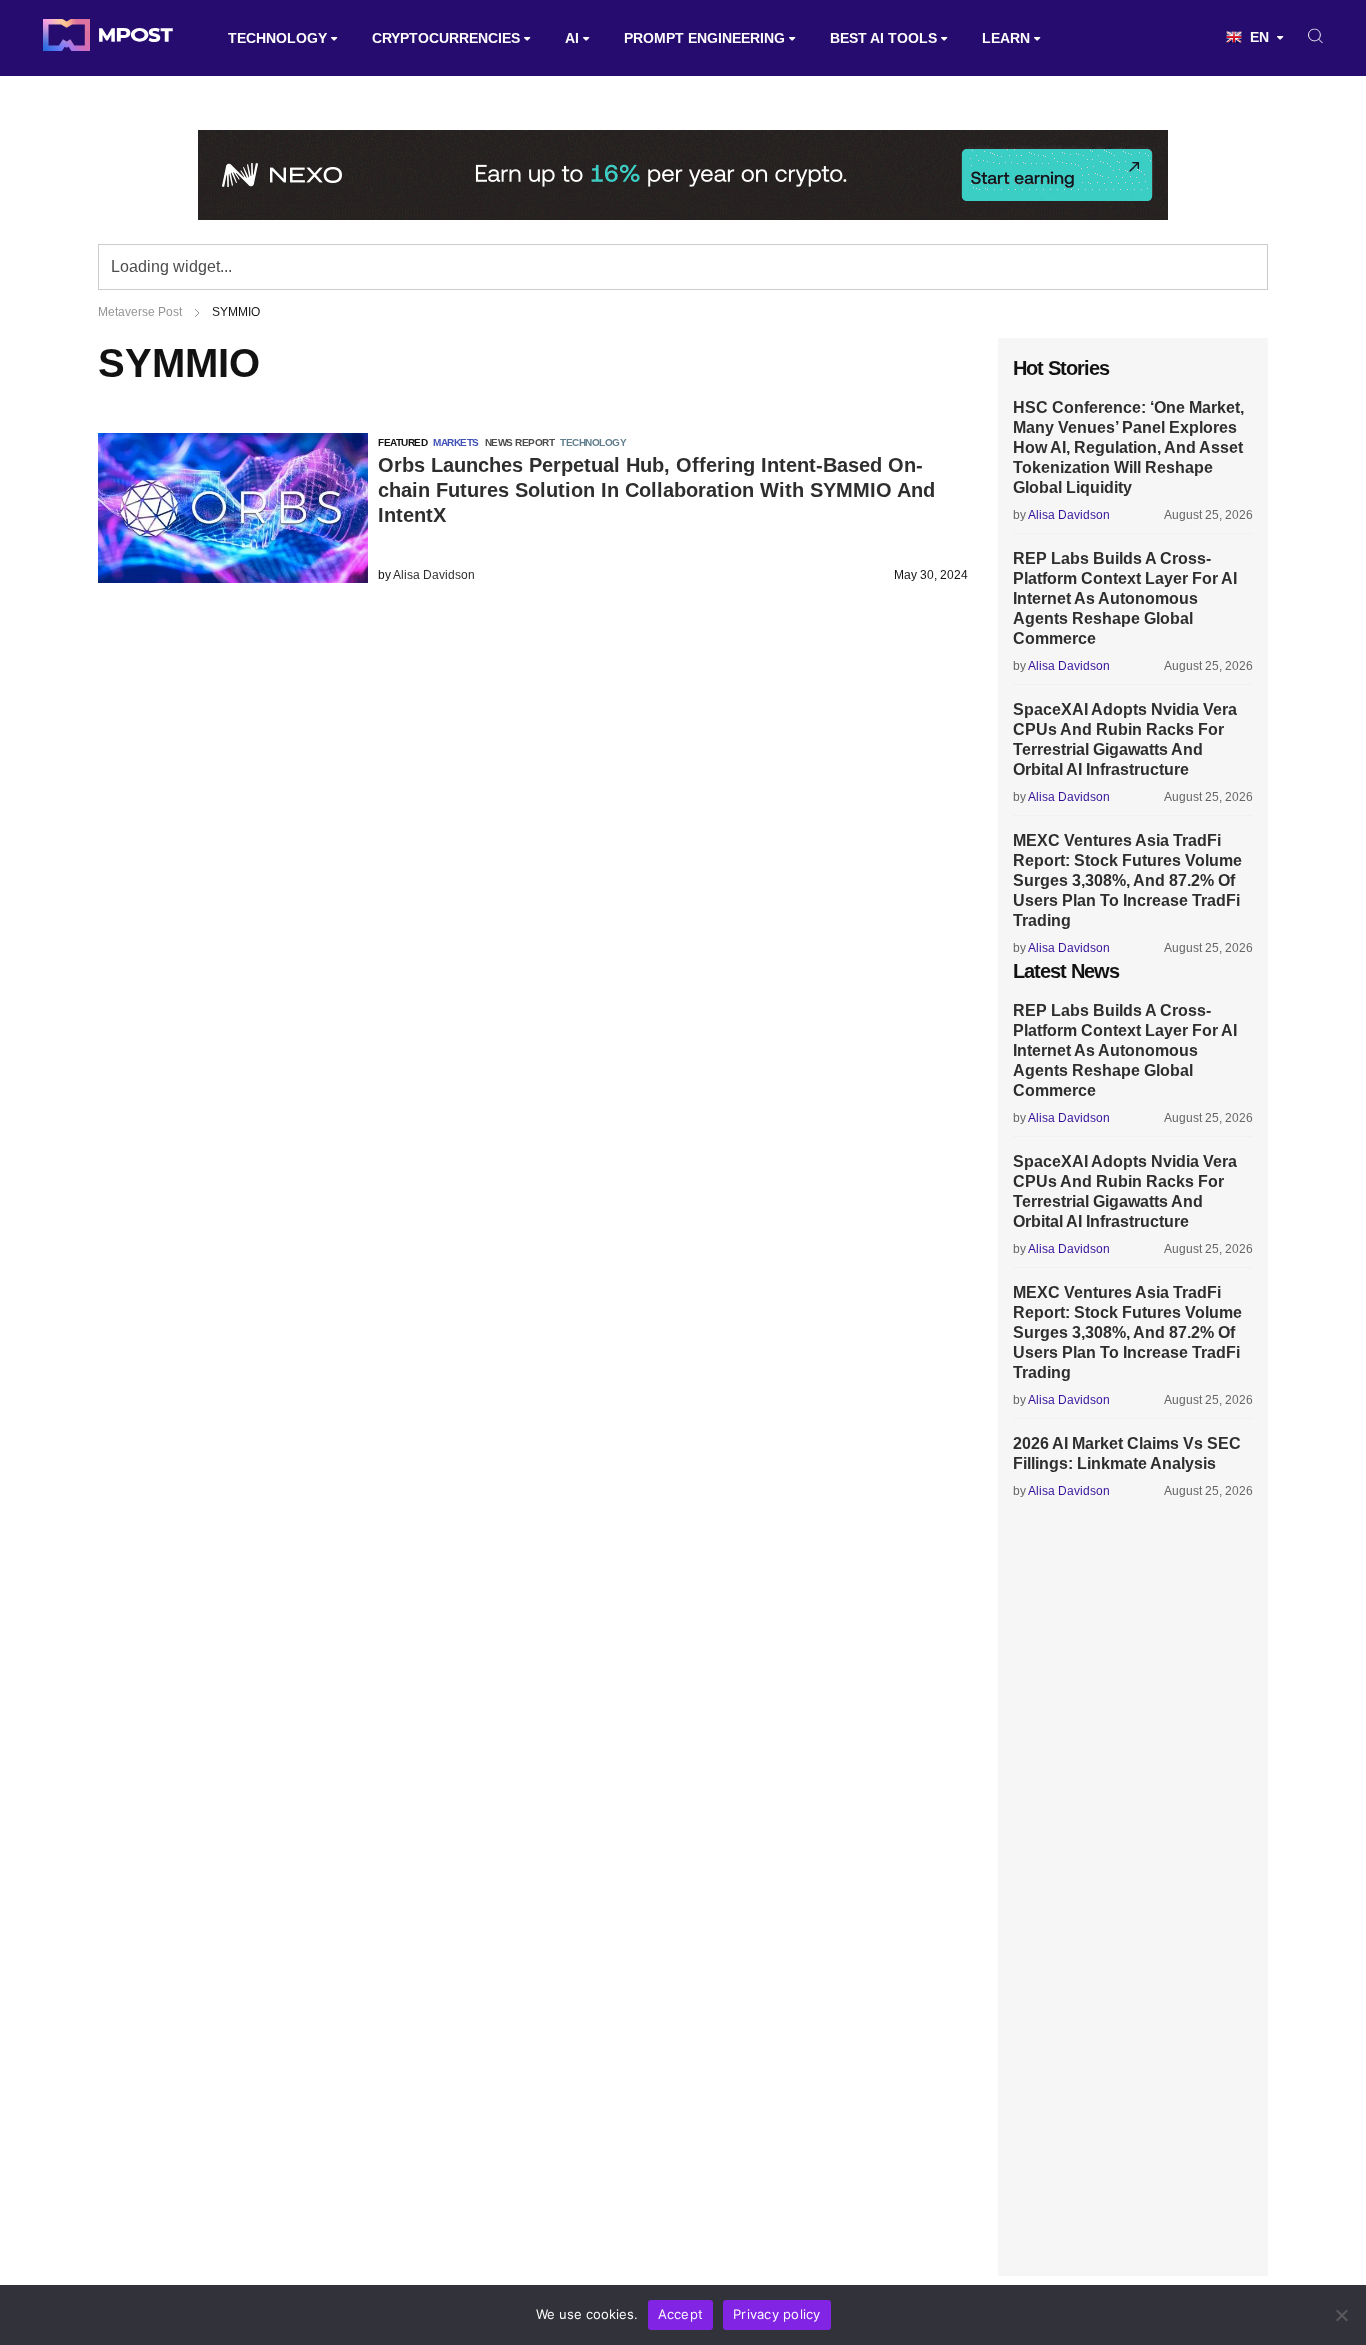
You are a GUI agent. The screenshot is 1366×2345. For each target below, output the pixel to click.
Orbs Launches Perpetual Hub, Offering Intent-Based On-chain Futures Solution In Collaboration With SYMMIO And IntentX (656, 490)
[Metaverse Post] (108, 38)
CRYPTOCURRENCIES (446, 38)
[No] (1341, 2315)
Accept (681, 2314)
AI (572, 38)
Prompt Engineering (704, 38)
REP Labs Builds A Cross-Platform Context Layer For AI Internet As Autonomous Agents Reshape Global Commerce (1125, 598)
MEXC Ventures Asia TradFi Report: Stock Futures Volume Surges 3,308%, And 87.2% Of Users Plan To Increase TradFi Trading (1127, 880)
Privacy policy (777, 2314)
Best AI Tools (883, 38)
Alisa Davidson (434, 575)
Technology (277, 38)
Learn (1006, 38)
